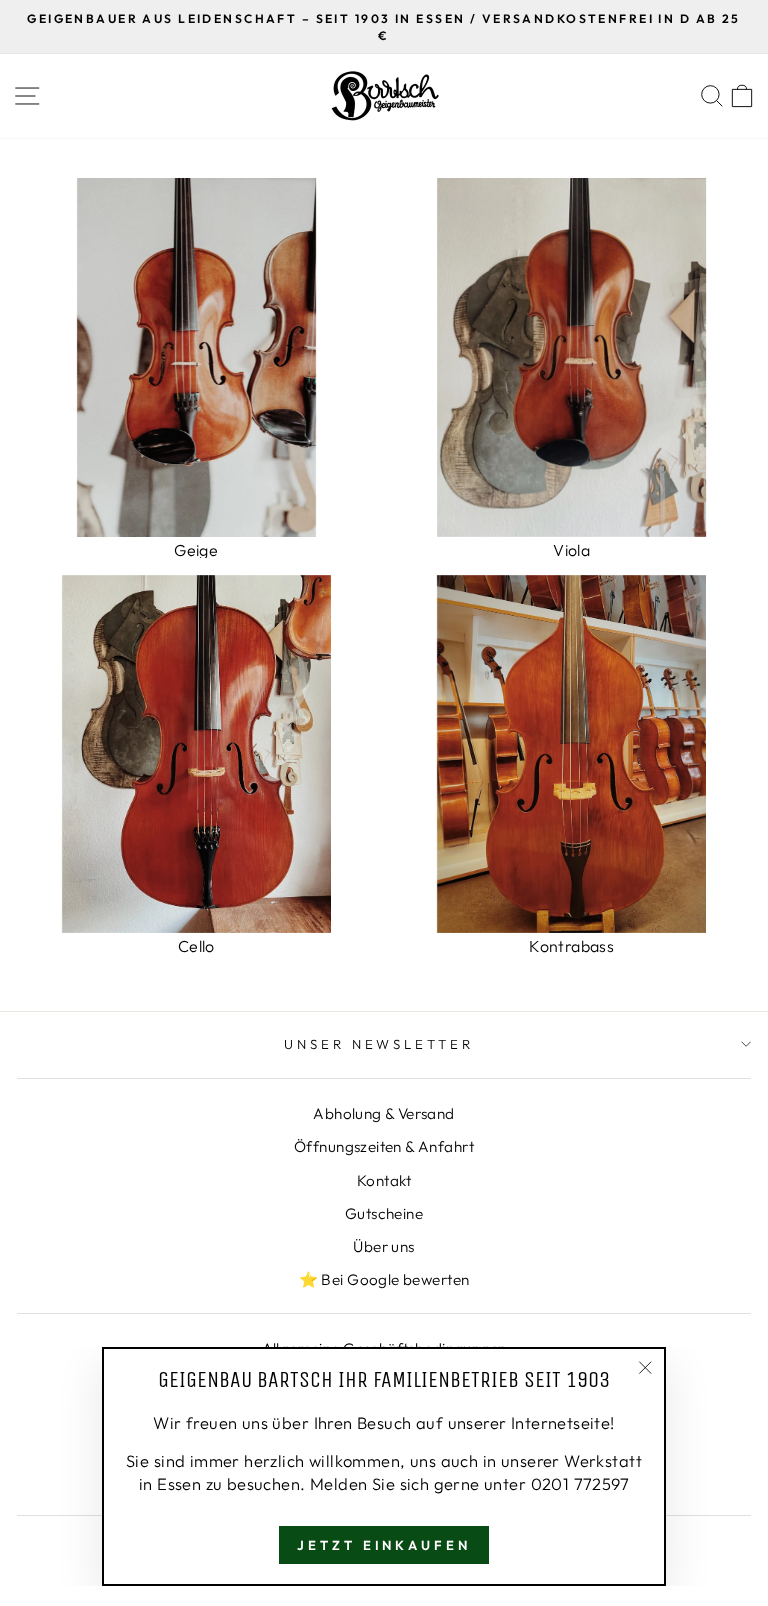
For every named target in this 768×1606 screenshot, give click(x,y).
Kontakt (384, 1180)
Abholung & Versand (383, 1113)
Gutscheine (384, 1213)
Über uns (383, 1246)
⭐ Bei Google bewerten (384, 1279)
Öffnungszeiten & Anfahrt (384, 1146)
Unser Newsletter (379, 1044)
